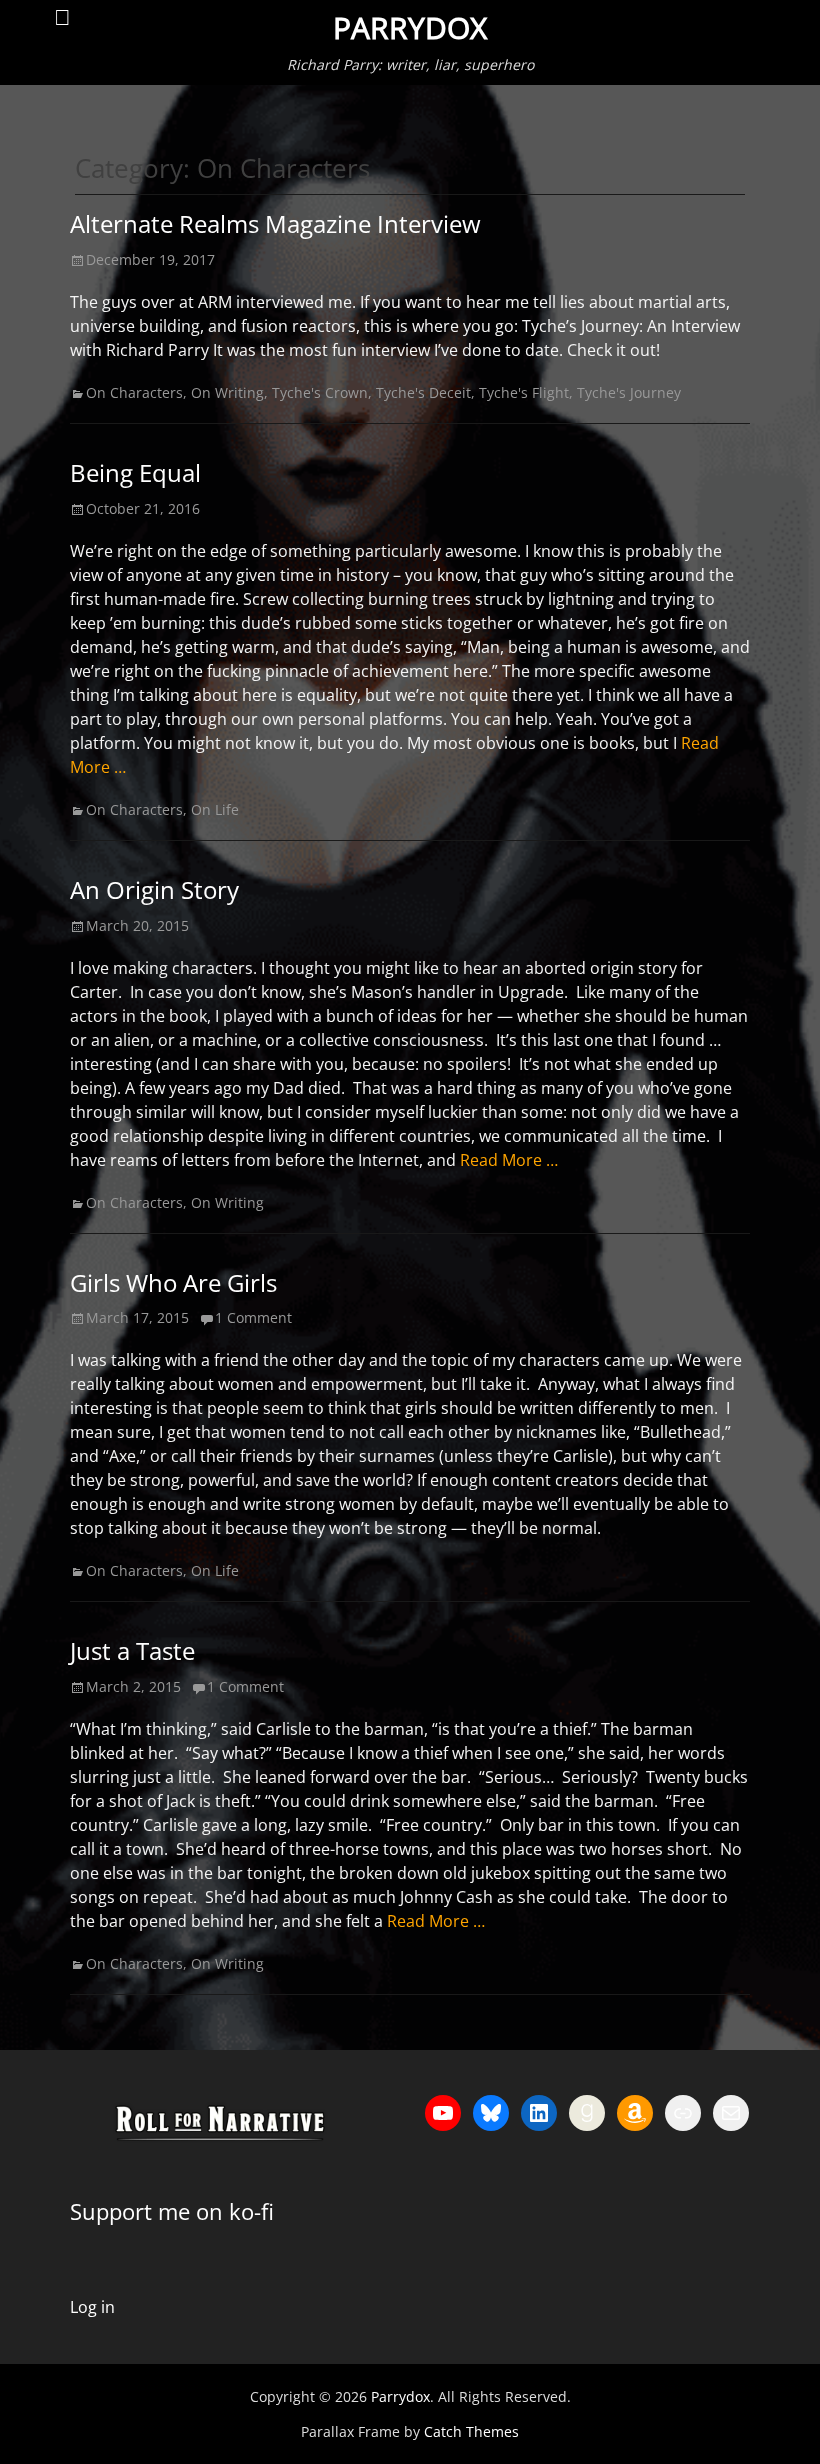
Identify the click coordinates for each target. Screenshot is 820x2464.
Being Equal (135, 472)
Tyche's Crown (320, 392)
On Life (215, 809)
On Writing (227, 392)
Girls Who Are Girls (173, 1282)
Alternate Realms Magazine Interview (275, 223)
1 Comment (253, 1317)
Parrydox (410, 27)
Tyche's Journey (629, 392)
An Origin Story (154, 889)
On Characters (134, 392)
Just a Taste (132, 1650)
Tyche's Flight (524, 392)
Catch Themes (471, 2431)
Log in (92, 2307)
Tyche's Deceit (423, 392)
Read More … (509, 1160)
